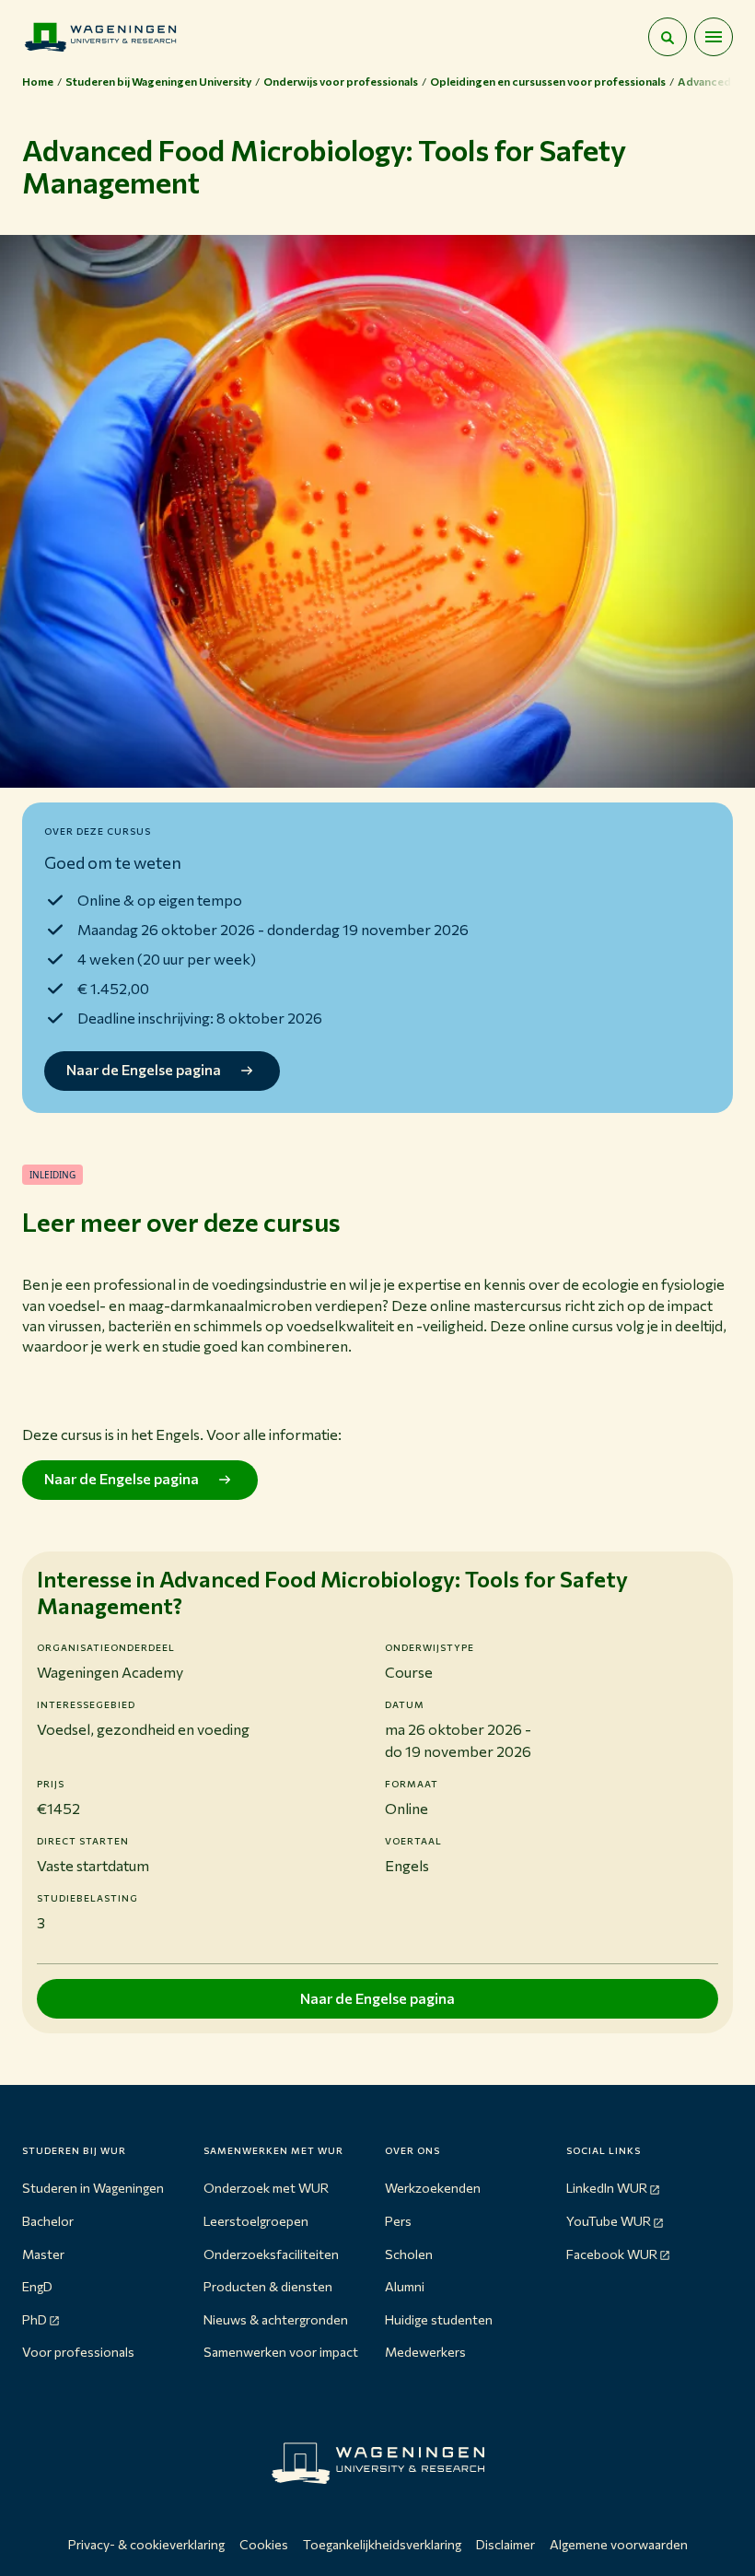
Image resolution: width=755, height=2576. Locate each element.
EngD (37, 2286)
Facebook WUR (612, 2254)
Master (43, 2254)
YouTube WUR (609, 2221)
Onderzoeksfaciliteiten (271, 2254)
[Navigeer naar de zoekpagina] (668, 37)
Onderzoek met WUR (266, 2188)
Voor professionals (78, 2352)
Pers (398, 2221)
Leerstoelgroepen (256, 2221)
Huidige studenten (439, 2319)
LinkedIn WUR (607, 2188)
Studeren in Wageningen (93, 2188)
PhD (35, 2319)
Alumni (405, 2286)
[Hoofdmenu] (714, 37)
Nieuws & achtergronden (276, 2319)
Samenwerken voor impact (281, 2352)
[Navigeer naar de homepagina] (100, 37)
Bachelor (48, 2221)
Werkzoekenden (433, 2188)
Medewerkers (425, 2352)
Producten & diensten (268, 2286)
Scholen (409, 2254)
